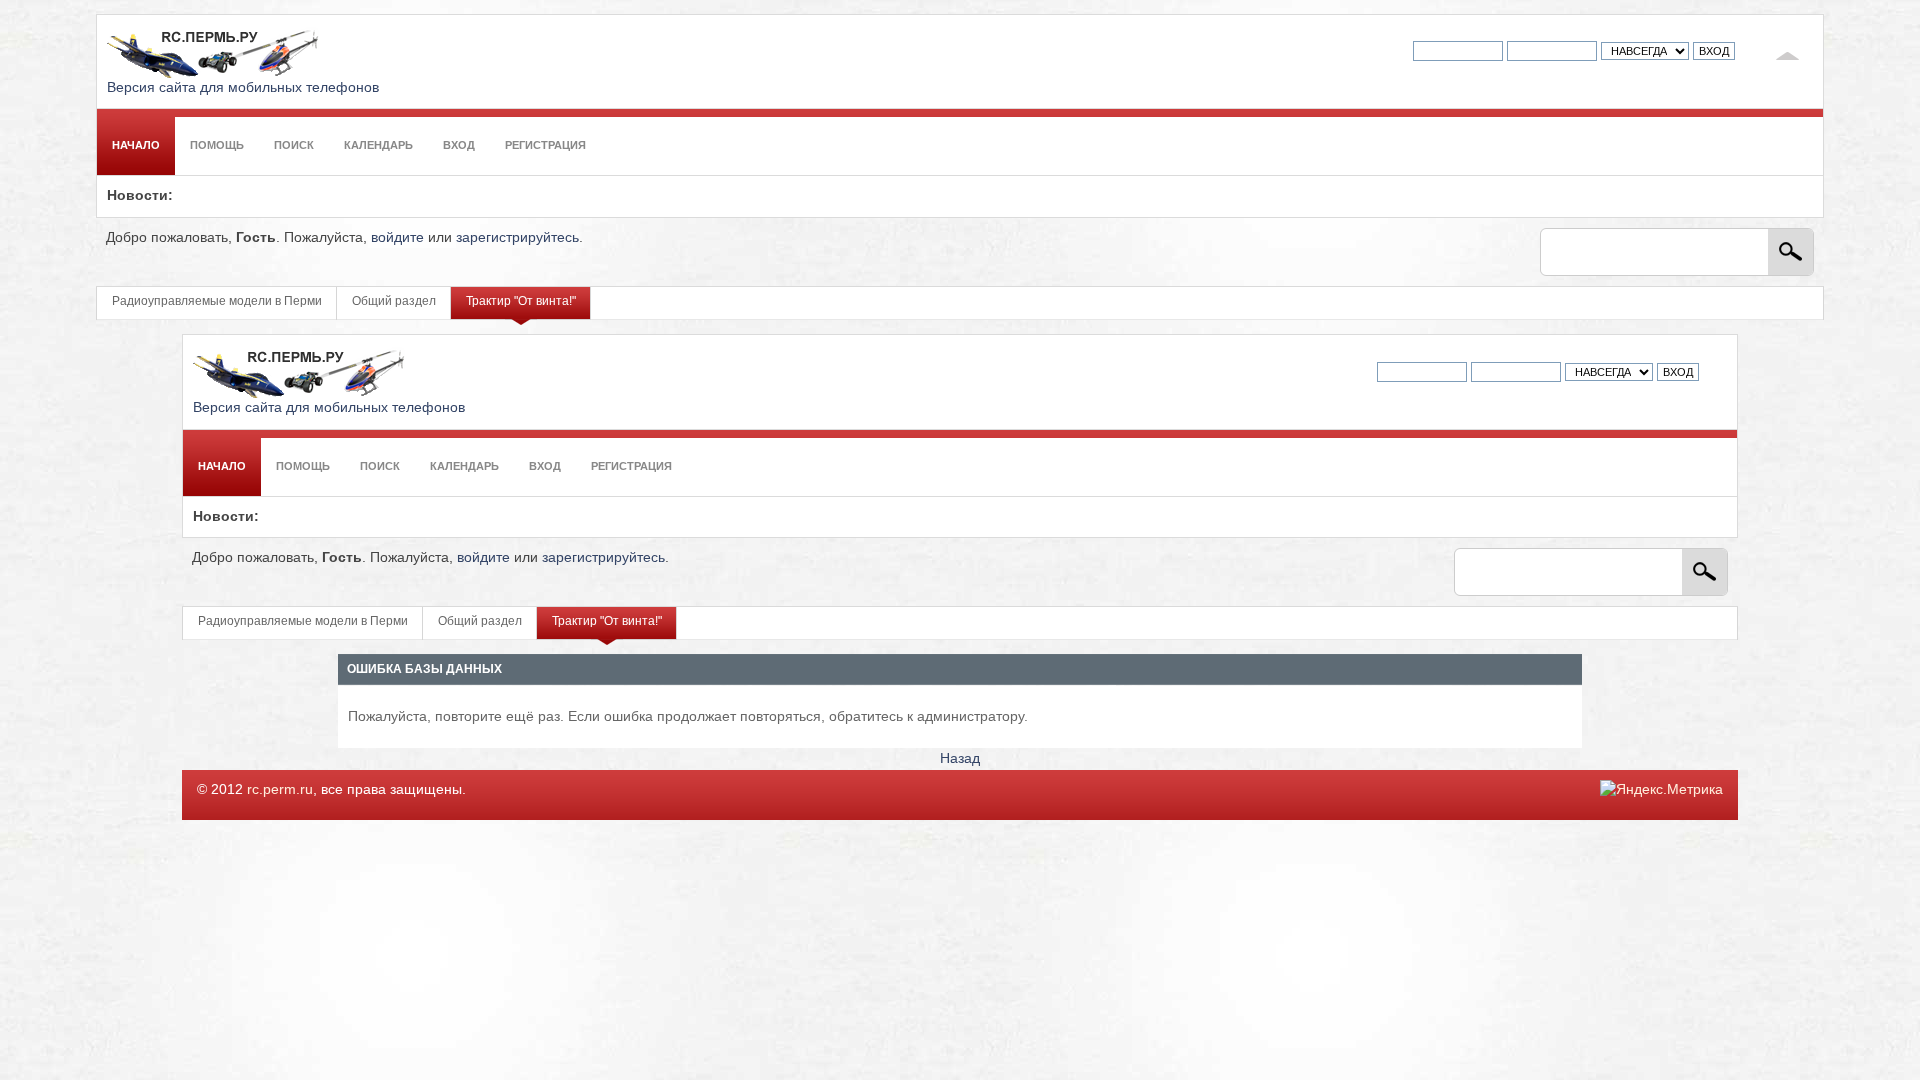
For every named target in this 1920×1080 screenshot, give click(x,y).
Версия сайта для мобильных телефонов (243, 87)
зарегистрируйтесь (517, 237)
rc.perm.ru (280, 789)
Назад (960, 758)
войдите (397, 237)
